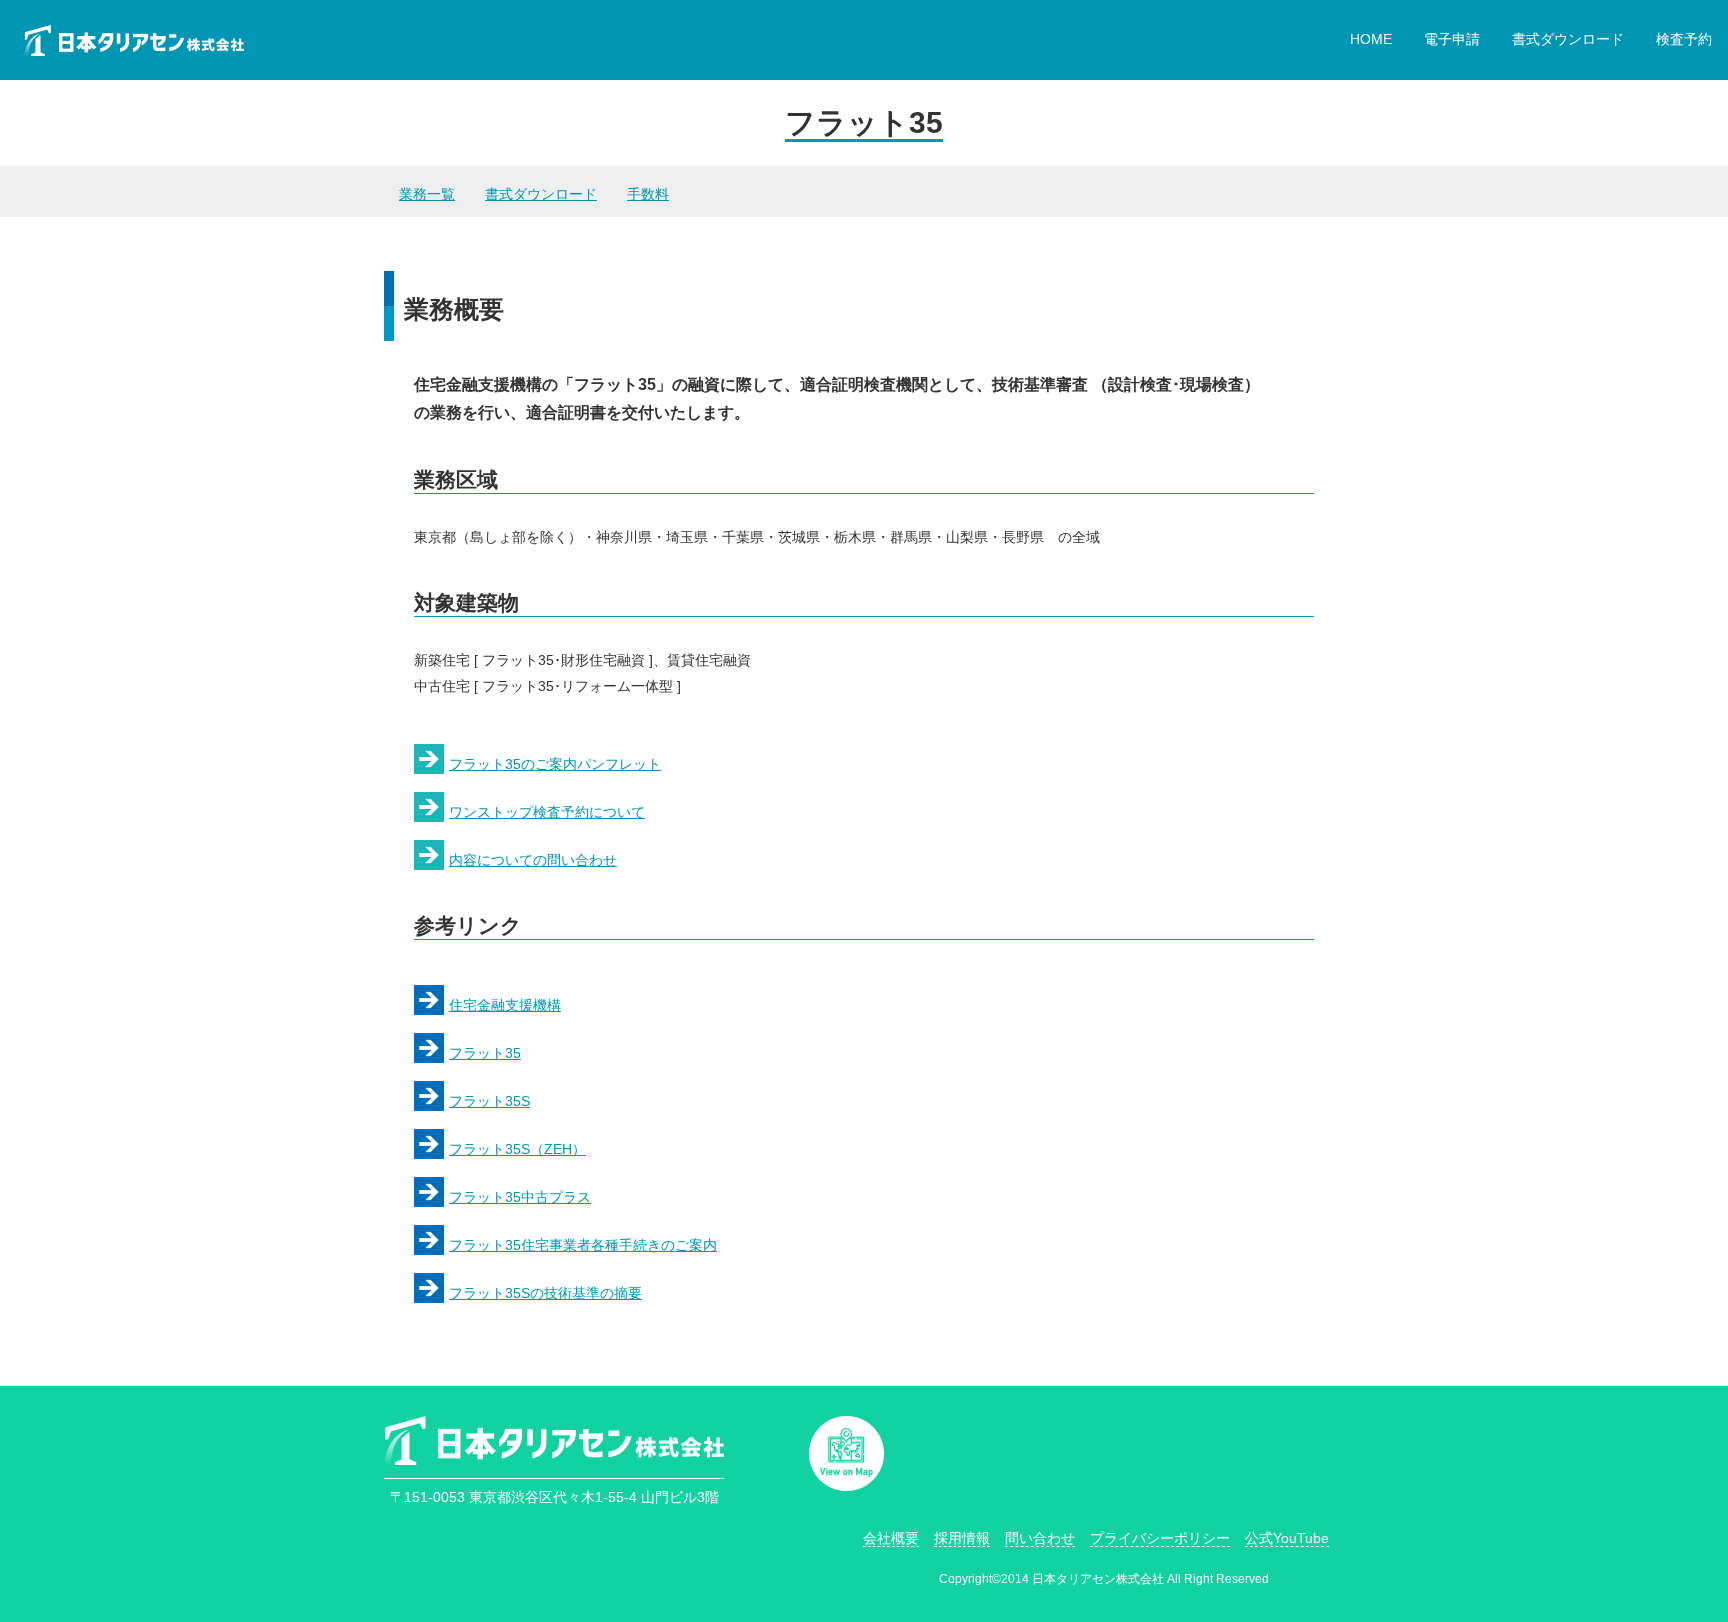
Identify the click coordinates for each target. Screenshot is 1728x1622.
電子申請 (1452, 39)
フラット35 (485, 1053)
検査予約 (1684, 39)
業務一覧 (427, 194)
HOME (1371, 39)
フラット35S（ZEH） (517, 1149)
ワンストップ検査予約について (547, 812)
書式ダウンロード (1568, 39)
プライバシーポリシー (1160, 1538)
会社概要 (891, 1538)
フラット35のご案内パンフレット (555, 764)
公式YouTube (1287, 1538)
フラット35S (489, 1101)
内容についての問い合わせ (533, 860)
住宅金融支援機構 (505, 1005)
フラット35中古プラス (520, 1197)
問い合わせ (1040, 1538)
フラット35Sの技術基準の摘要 (545, 1293)
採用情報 (962, 1538)
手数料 (648, 194)
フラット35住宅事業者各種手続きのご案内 (583, 1245)
